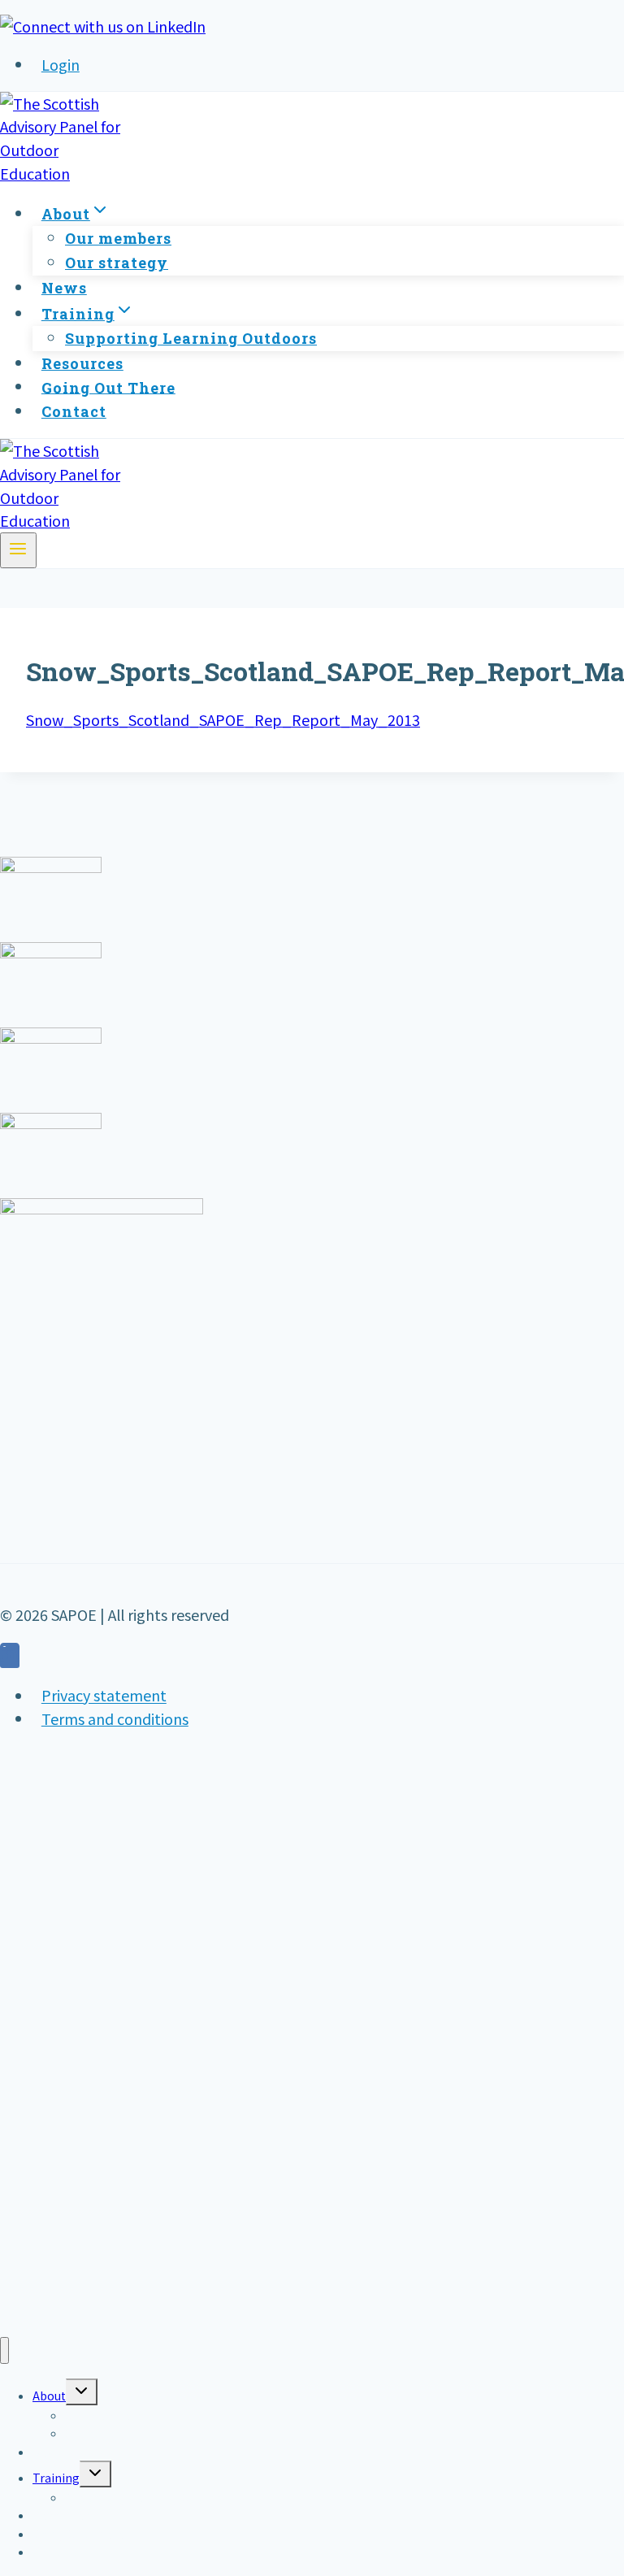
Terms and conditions (115, 1718)
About (49, 2396)
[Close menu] (4, 2350)
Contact (74, 411)
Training (56, 2478)
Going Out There (108, 387)
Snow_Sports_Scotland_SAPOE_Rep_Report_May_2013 (223, 719)
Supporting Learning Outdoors (191, 338)
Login (61, 64)
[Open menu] (18, 550)
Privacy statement (104, 1696)
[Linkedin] (10, 1657)
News (64, 288)
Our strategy (117, 263)
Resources (82, 363)
